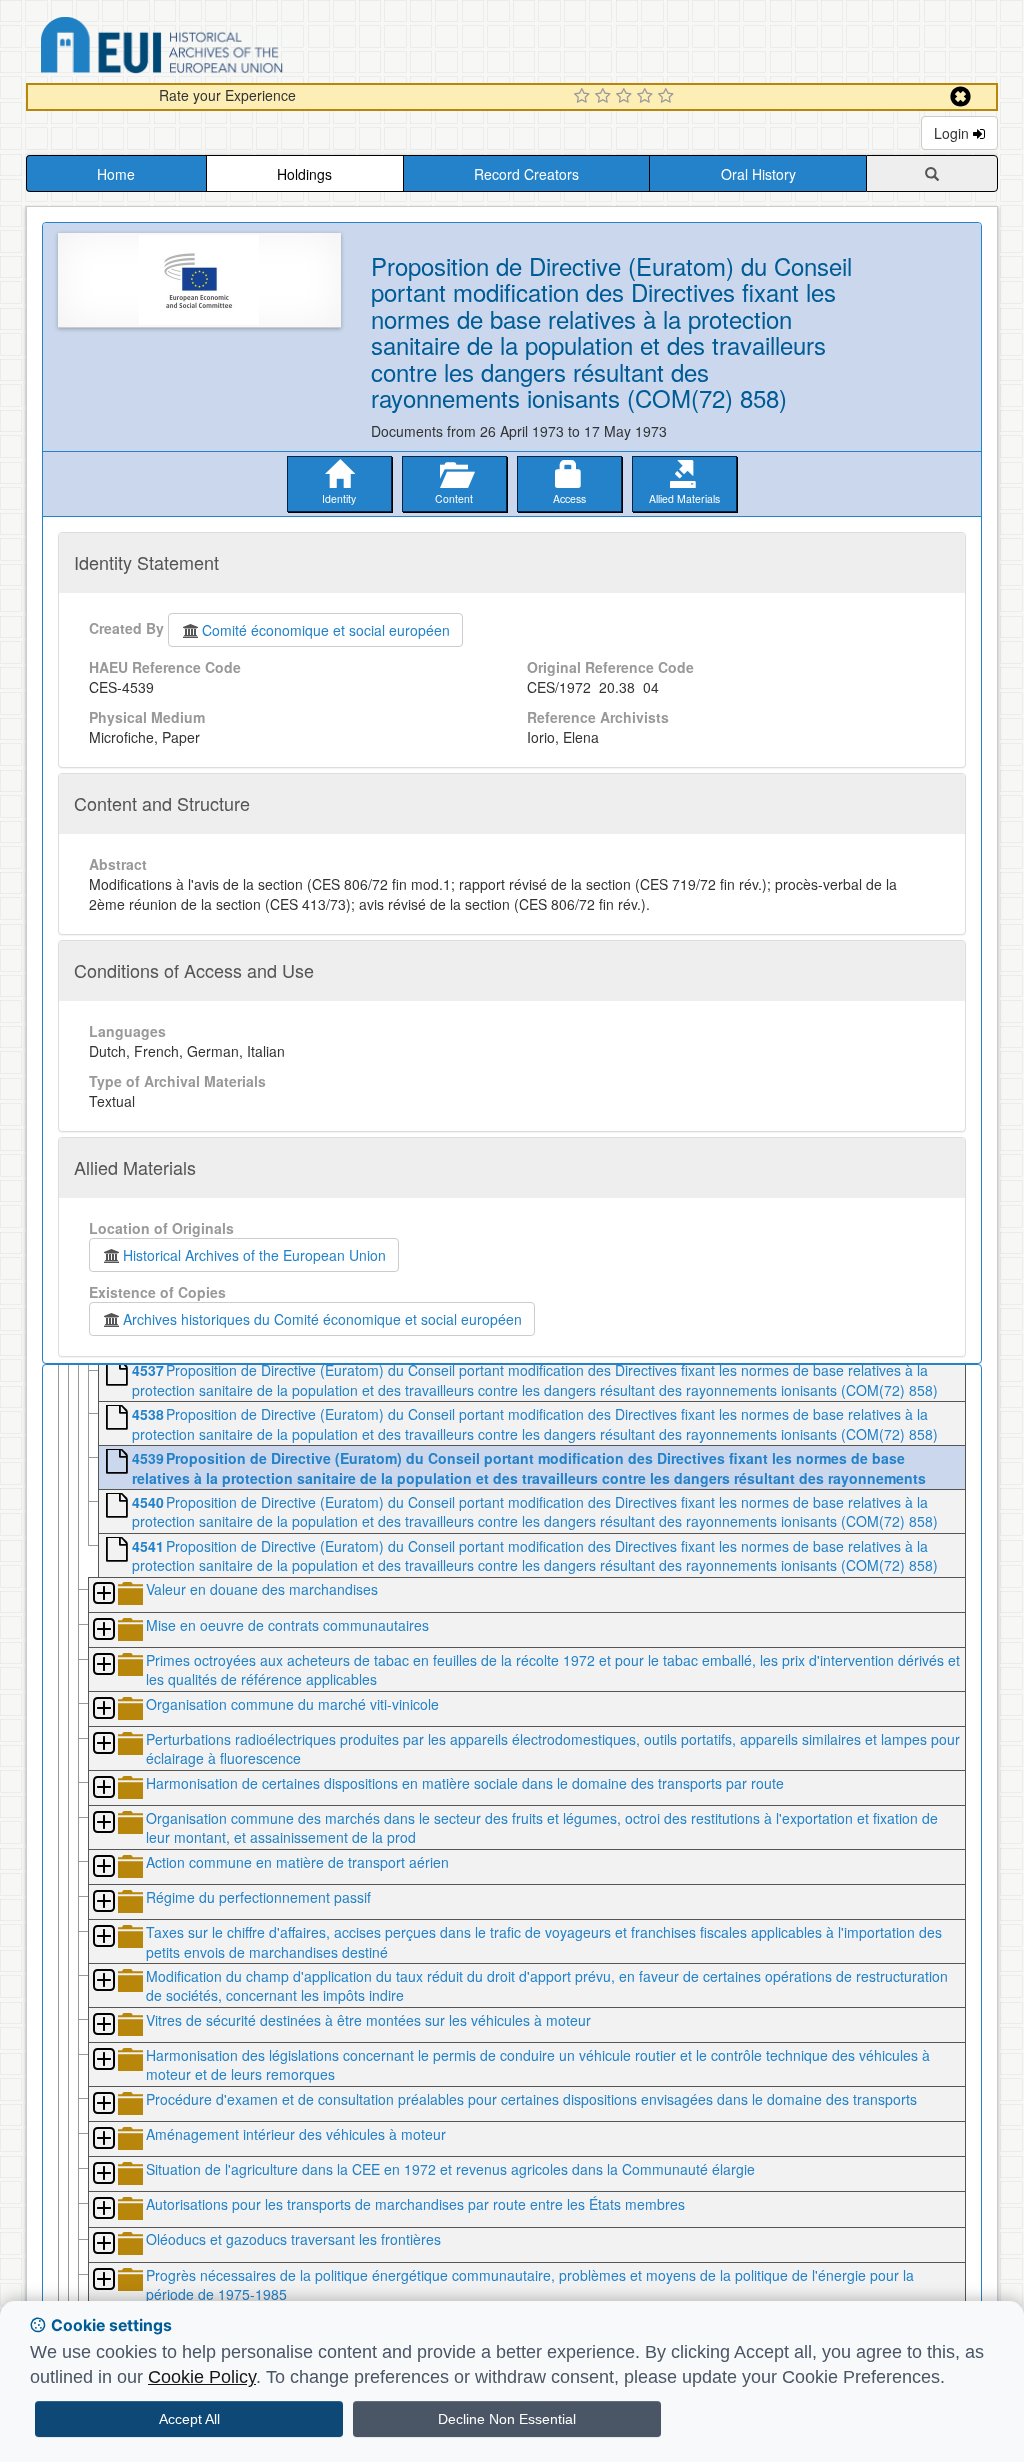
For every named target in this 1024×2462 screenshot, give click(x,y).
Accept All (189, 2419)
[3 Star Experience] (626, 97)
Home (116, 174)
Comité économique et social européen (326, 630)
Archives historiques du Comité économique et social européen (322, 1319)
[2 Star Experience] (605, 97)
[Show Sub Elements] (103, 1594)
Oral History (758, 174)
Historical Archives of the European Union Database (218, 48)
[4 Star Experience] (647, 97)
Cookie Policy (202, 2377)
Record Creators (526, 174)
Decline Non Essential (507, 2419)
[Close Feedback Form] (960, 96)
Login (953, 133)
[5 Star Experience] (668, 97)
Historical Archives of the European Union (254, 1255)
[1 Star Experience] (584, 97)
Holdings (304, 174)
